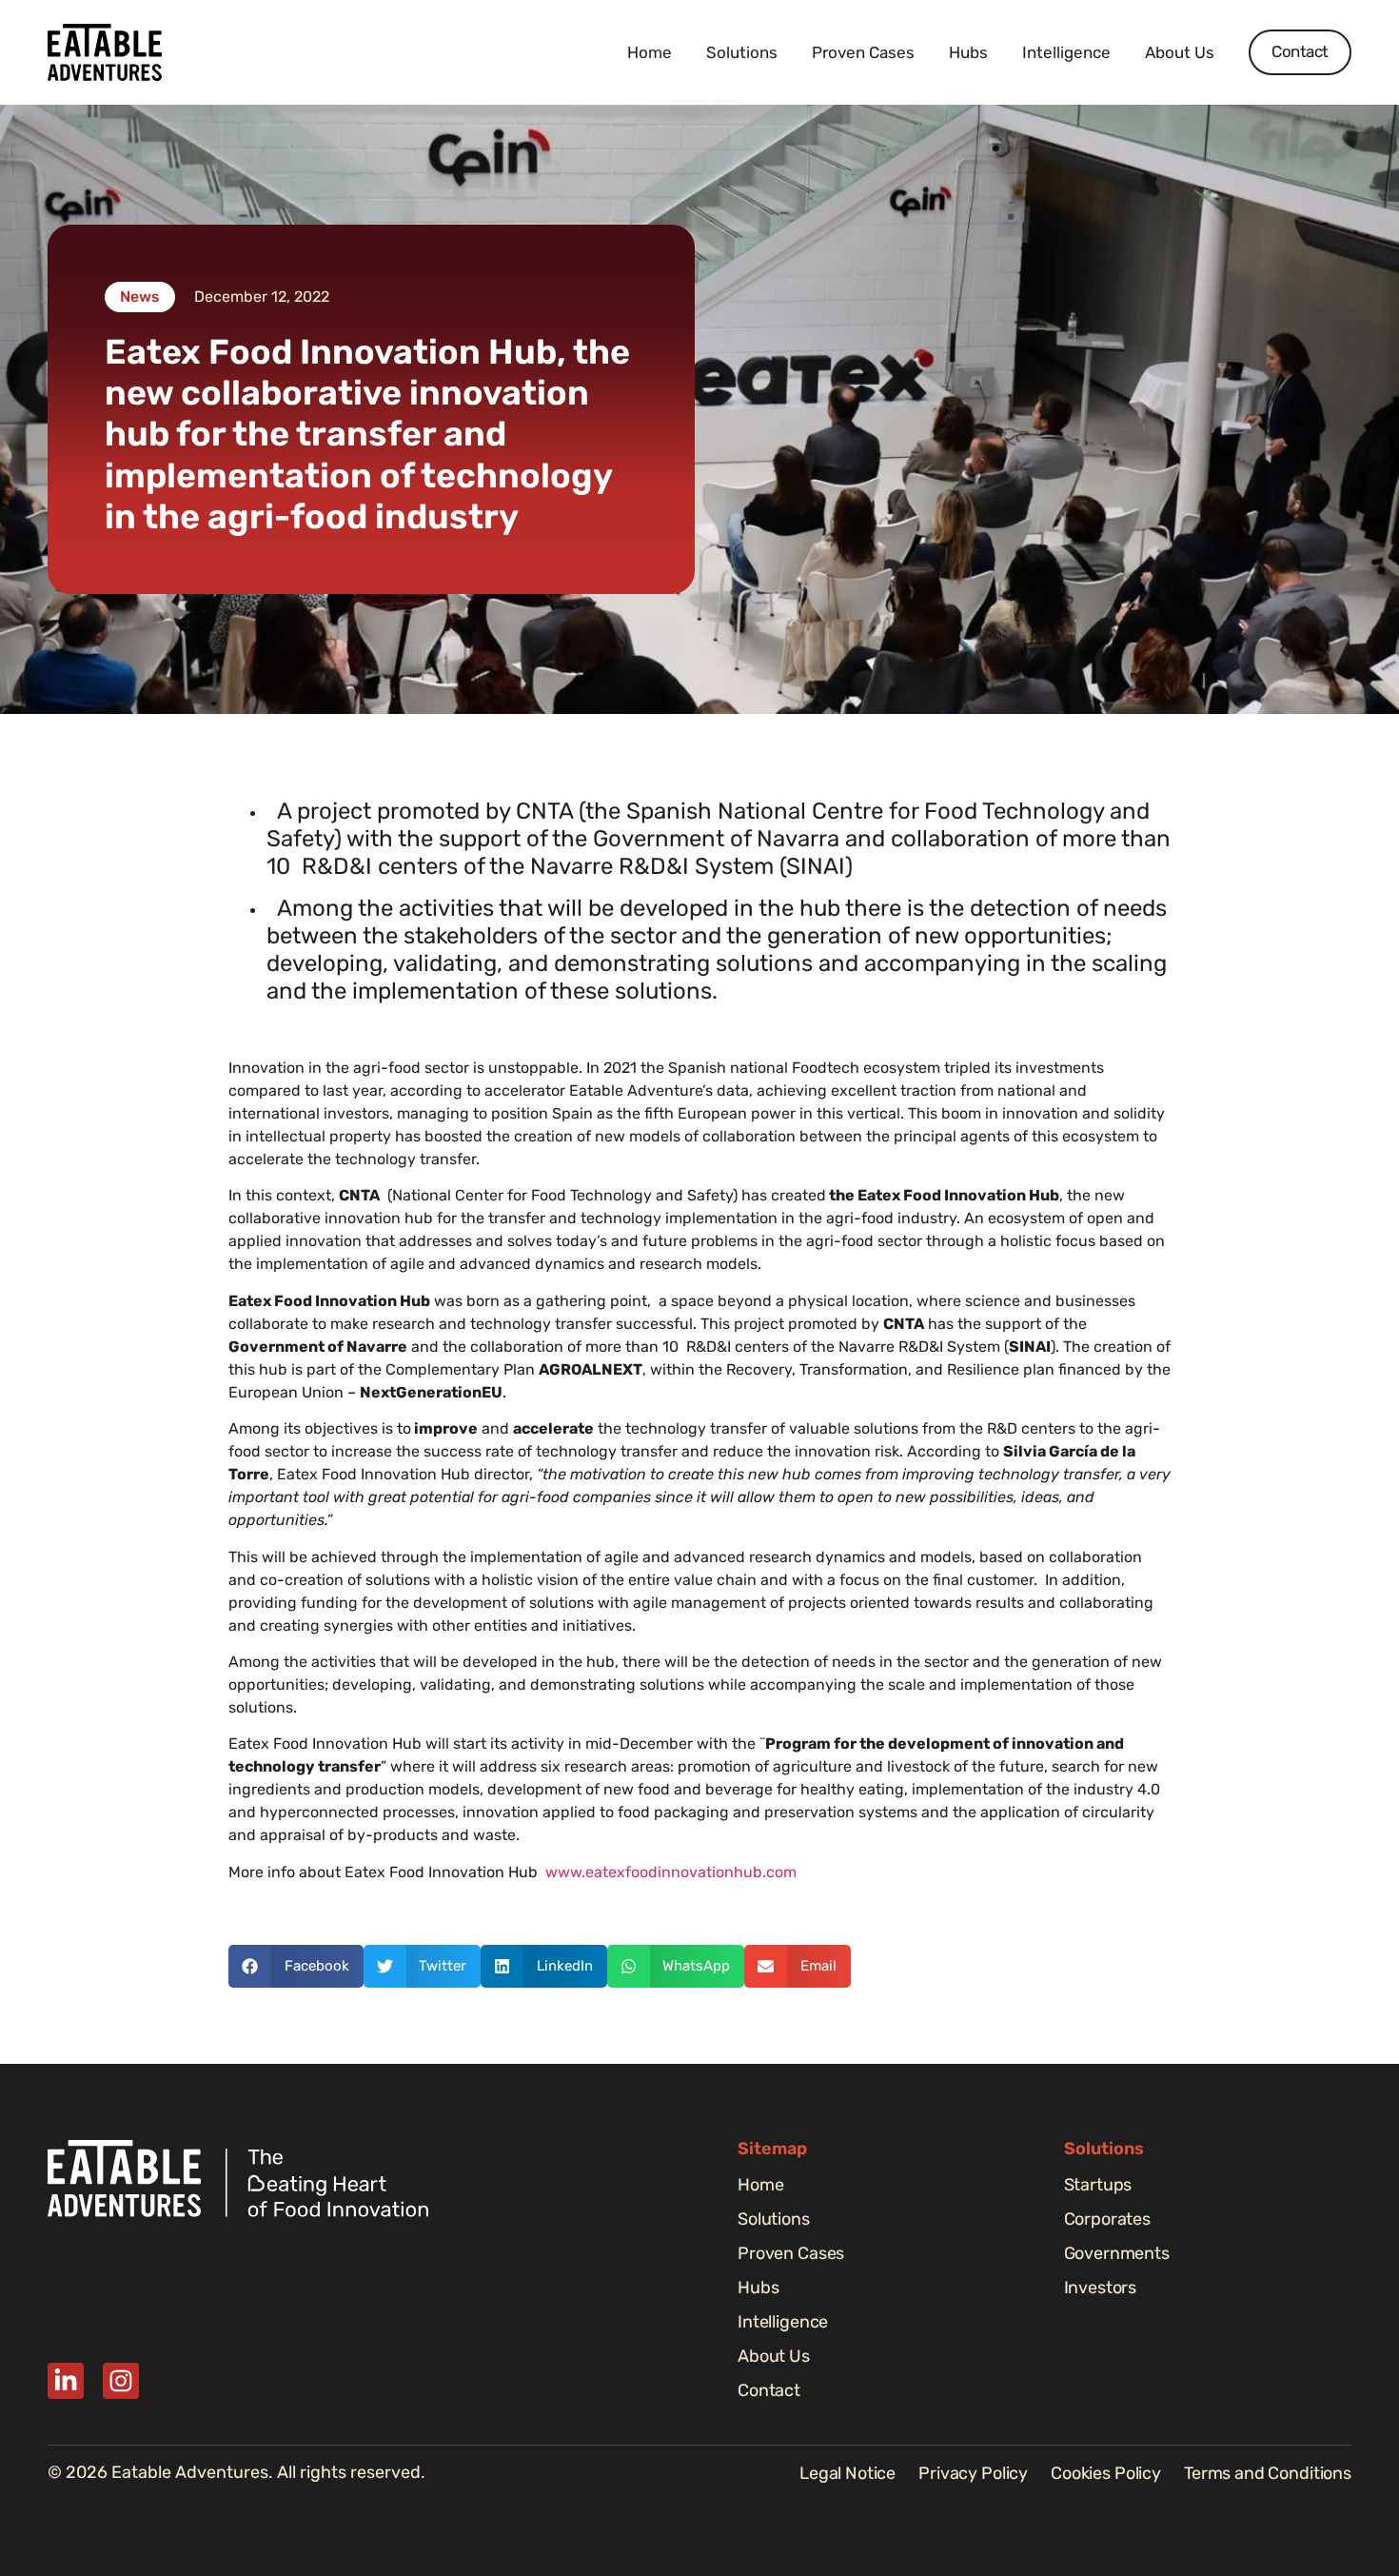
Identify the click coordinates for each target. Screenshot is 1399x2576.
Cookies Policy (1106, 2473)
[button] (296, 1966)
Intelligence (1066, 52)
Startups (1098, 2185)
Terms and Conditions (1268, 2473)
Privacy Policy (973, 2473)
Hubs (968, 52)
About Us (1180, 52)
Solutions (742, 52)
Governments (1117, 2253)
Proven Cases (863, 52)
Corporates (1108, 2219)
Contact (769, 2390)
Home (650, 52)
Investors (1101, 2288)
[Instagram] (121, 2381)
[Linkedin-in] (66, 2381)
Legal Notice (847, 2473)
